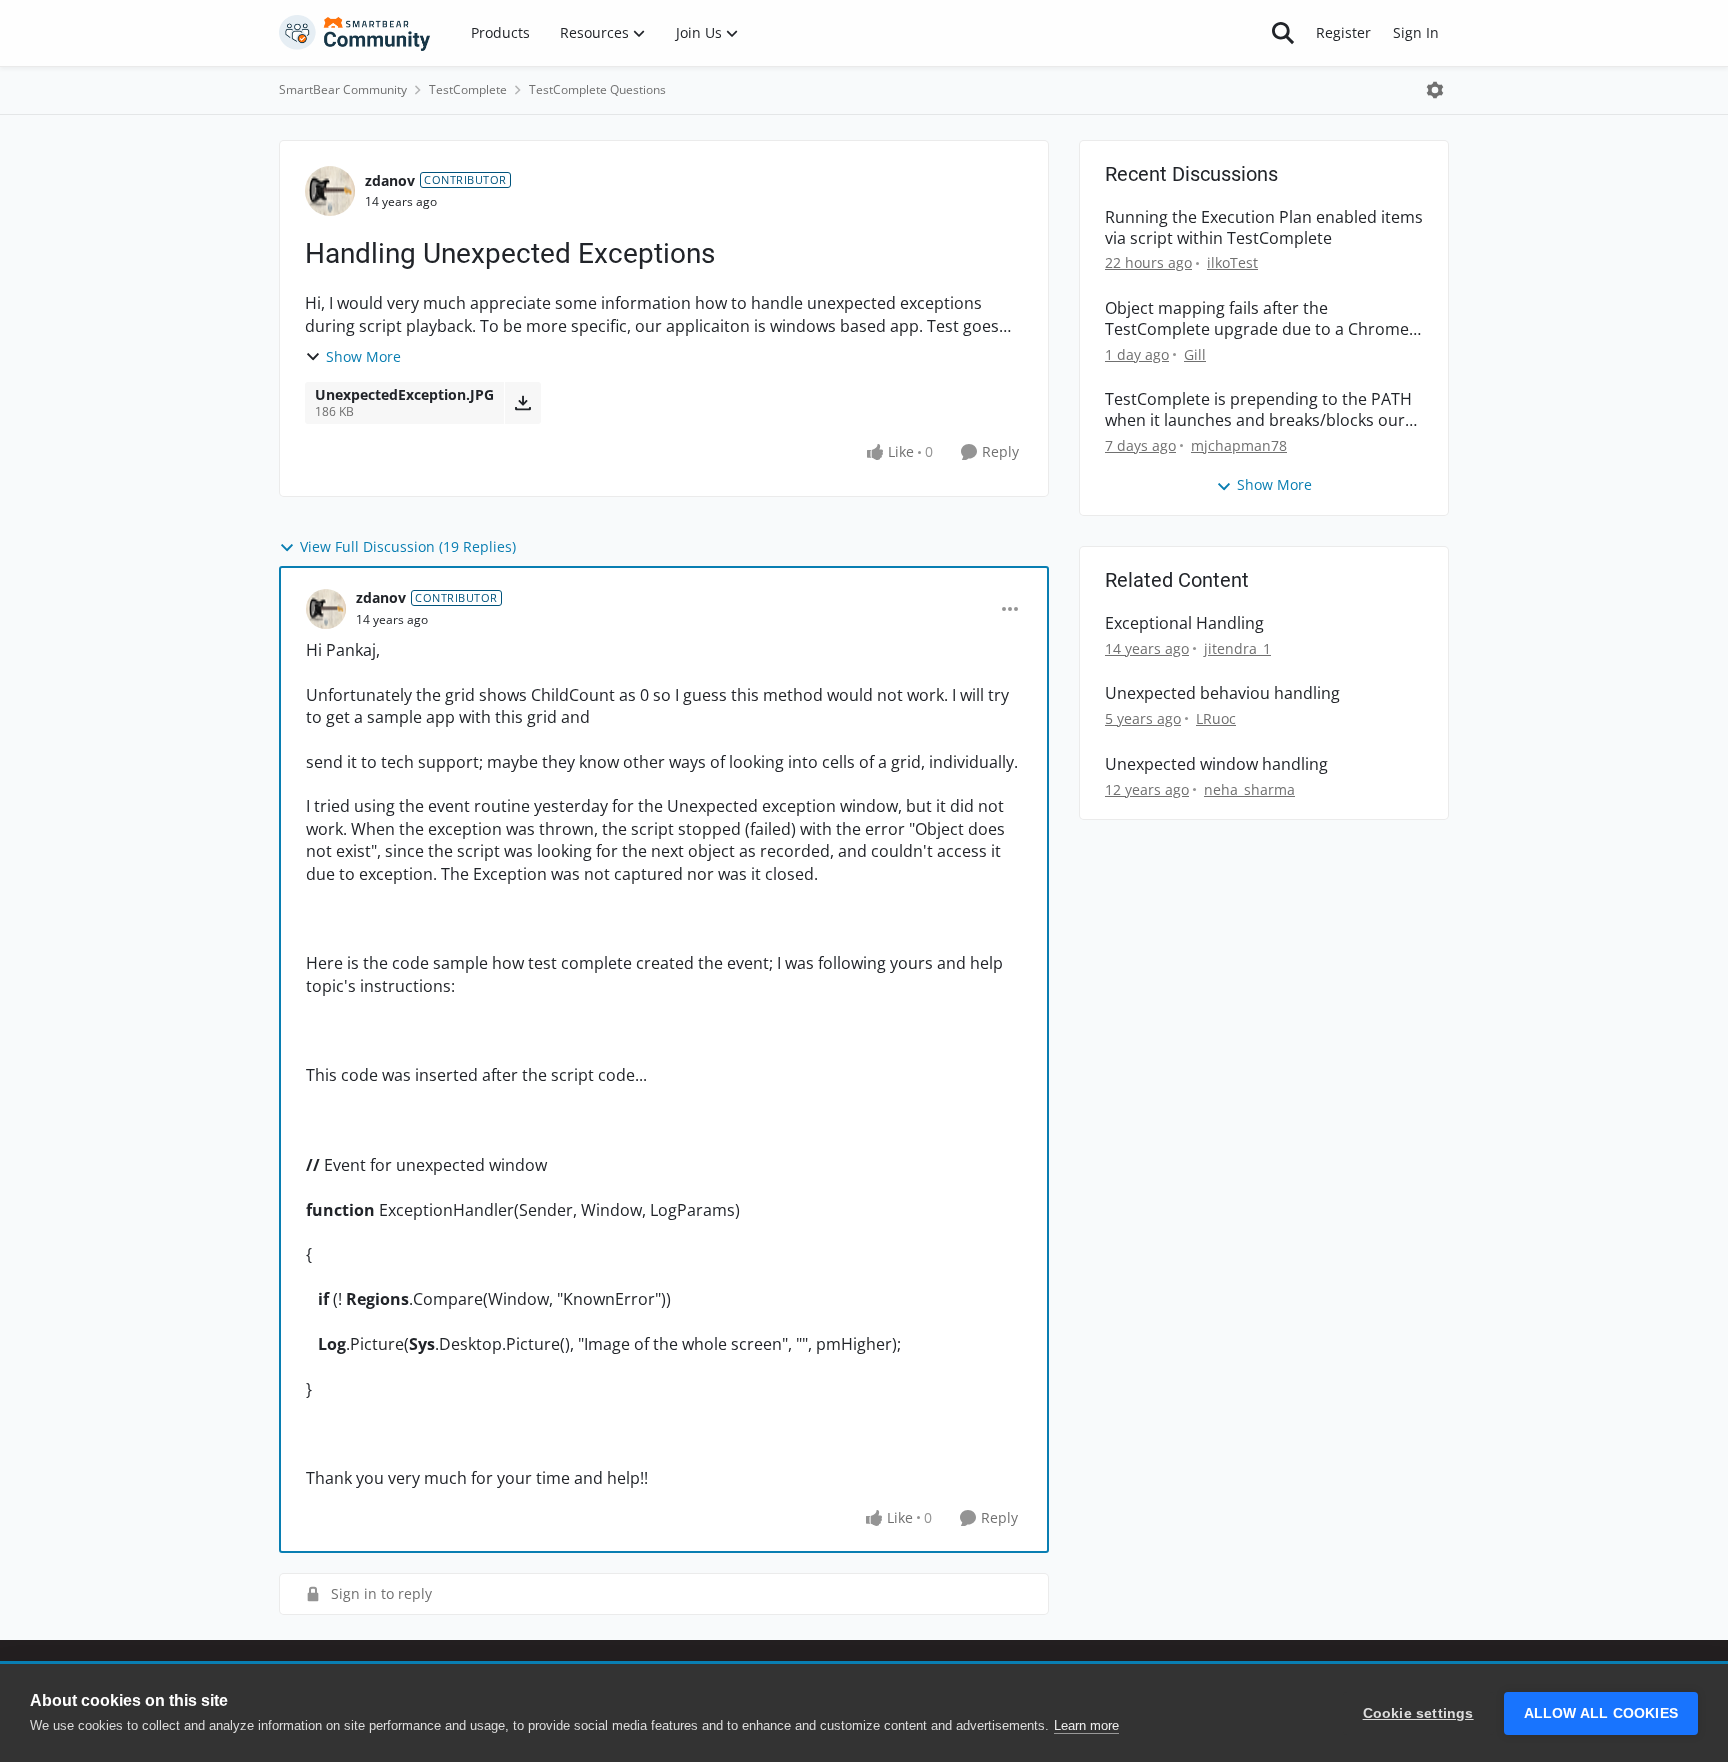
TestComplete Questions (597, 89)
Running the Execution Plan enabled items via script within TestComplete (1264, 228)
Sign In (1416, 32)
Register (1343, 32)
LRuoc (1216, 718)
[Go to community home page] (355, 33)
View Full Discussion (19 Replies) (408, 546)
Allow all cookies (1601, 1713)
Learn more (1086, 1725)
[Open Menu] (1435, 90)
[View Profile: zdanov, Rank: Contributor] (330, 191)
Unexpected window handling (1216, 764)
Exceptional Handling (1184, 623)
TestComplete (468, 89)
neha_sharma (1249, 789)
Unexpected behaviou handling (1222, 693)
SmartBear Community (343, 89)
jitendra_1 (1237, 648)
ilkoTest (1232, 262)
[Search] (1283, 33)
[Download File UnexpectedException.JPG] (522, 403)
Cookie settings (1418, 1713)
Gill (1195, 354)
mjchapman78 (1239, 445)
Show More (363, 356)
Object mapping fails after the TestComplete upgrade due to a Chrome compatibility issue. (1257, 319)
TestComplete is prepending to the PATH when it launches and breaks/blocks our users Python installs (1258, 410)
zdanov (390, 180)
